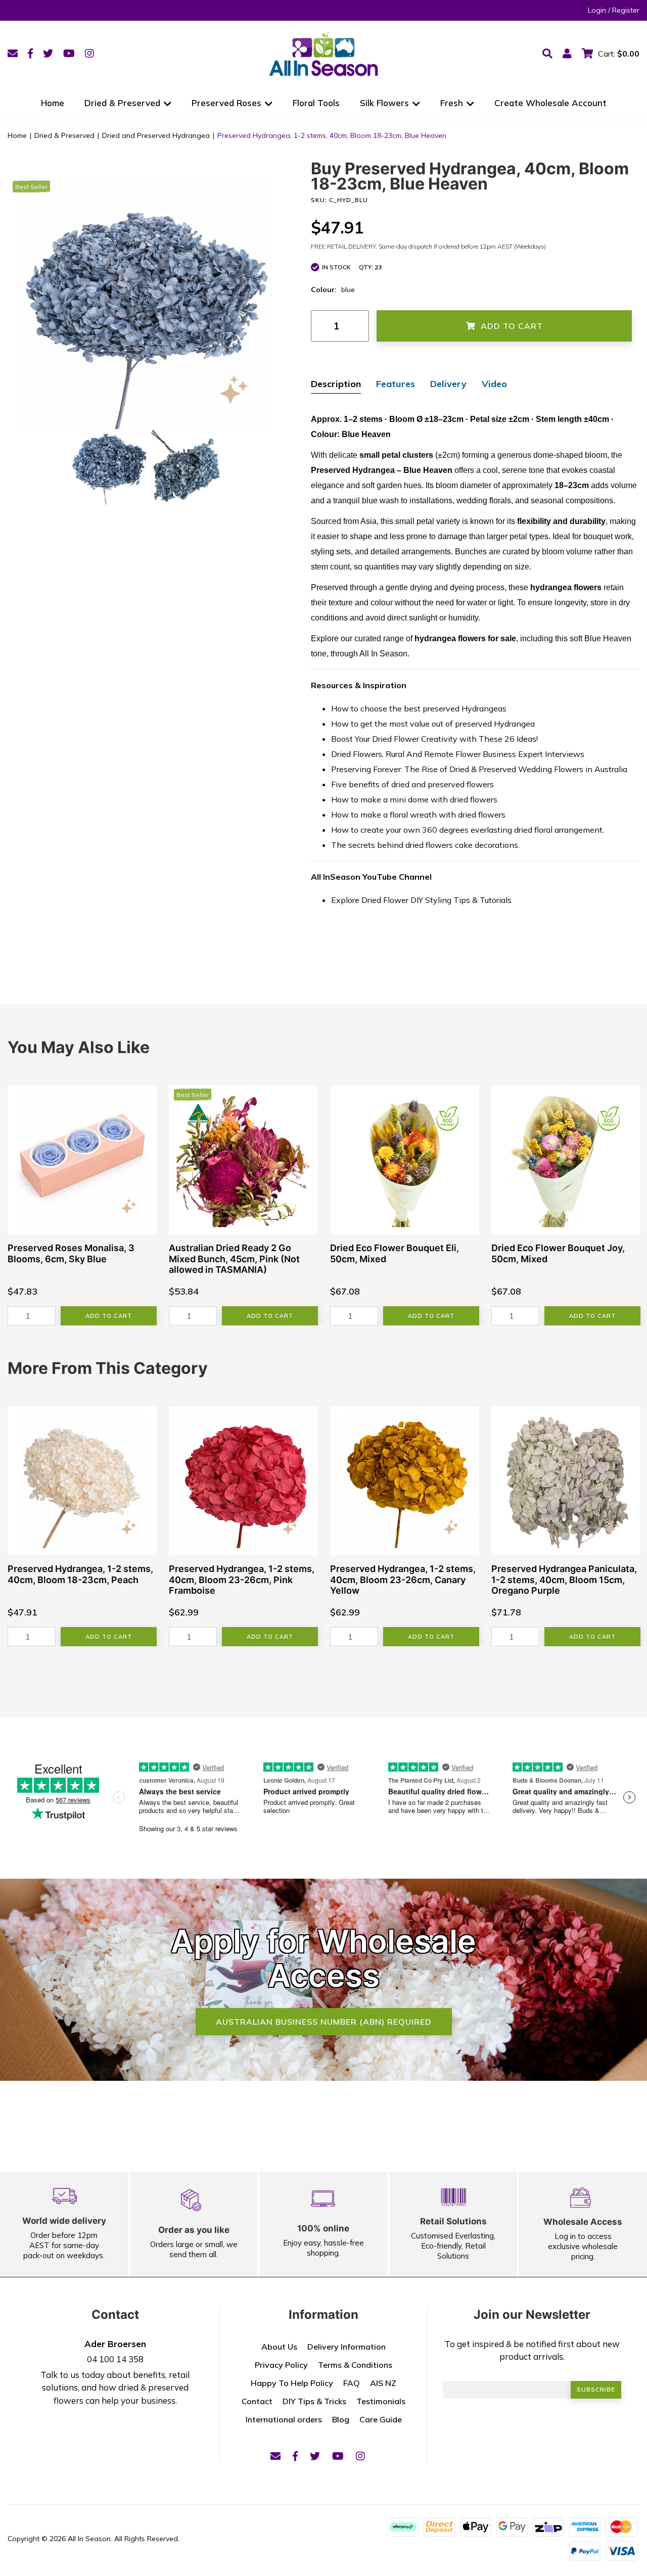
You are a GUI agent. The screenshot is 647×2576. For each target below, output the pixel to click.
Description (336, 384)
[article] (82, 1205)
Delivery (448, 384)
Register (626, 10)
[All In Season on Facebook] (30, 53)
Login (597, 10)
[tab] (336, 385)
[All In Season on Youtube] (69, 53)
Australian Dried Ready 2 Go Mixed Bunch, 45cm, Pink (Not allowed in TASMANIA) (234, 1259)
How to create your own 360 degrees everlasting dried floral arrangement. (468, 830)
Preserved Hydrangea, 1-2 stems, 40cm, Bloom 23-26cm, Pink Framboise (242, 1580)
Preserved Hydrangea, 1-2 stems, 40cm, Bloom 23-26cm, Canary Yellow (403, 1580)
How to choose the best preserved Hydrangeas (419, 708)
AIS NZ (383, 2383)
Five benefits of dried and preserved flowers (412, 784)
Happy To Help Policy (292, 2383)
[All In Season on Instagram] (89, 53)
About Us (279, 2347)
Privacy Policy (281, 2365)
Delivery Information (346, 2347)
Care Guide (381, 2419)
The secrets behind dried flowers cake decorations (425, 845)
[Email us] (13, 53)
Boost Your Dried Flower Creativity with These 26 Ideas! (434, 739)
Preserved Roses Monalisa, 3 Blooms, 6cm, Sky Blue (71, 1253)
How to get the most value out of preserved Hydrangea (433, 724)
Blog (341, 2419)
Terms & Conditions (355, 2365)
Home (53, 103)
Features (396, 384)
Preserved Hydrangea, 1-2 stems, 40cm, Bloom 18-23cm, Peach (80, 1574)
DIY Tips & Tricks (314, 2401)
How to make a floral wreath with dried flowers (418, 815)
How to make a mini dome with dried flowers (414, 799)
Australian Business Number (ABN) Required (324, 2022)
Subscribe (596, 2389)
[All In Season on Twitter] (48, 53)
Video (494, 384)
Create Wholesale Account (550, 103)
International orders (284, 2419)
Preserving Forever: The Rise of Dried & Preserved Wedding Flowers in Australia (479, 769)
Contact (257, 2401)
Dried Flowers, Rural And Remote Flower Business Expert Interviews (458, 754)
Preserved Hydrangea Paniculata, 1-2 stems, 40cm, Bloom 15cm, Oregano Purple (564, 1580)
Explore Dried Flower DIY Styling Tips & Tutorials (421, 900)
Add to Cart (512, 326)
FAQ (352, 2383)
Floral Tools (316, 103)
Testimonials (381, 2401)
